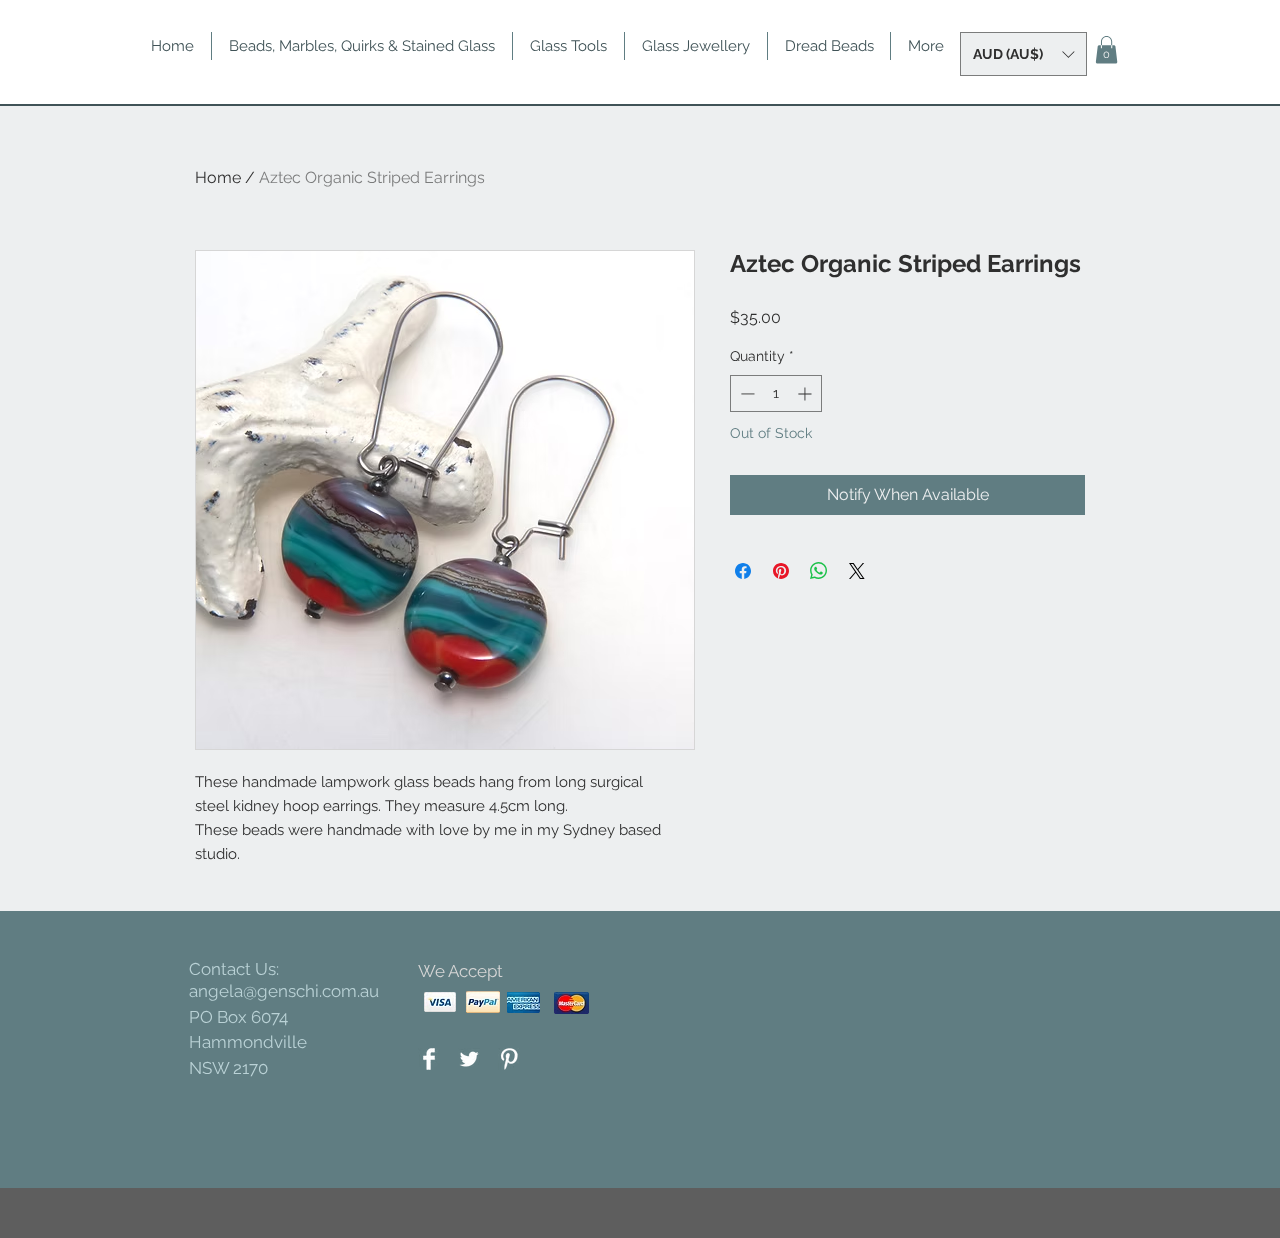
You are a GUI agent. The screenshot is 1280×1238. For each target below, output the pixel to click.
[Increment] (806, 393)
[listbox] (1023, 54)
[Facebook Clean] (429, 1059)
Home (218, 177)
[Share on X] (857, 571)
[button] (1023, 54)
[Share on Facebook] (743, 571)
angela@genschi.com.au (284, 991)
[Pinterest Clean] (509, 1059)
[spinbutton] (776, 393)
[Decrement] (745, 393)
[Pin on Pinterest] (781, 571)
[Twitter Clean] (469, 1059)
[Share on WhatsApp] (819, 571)
